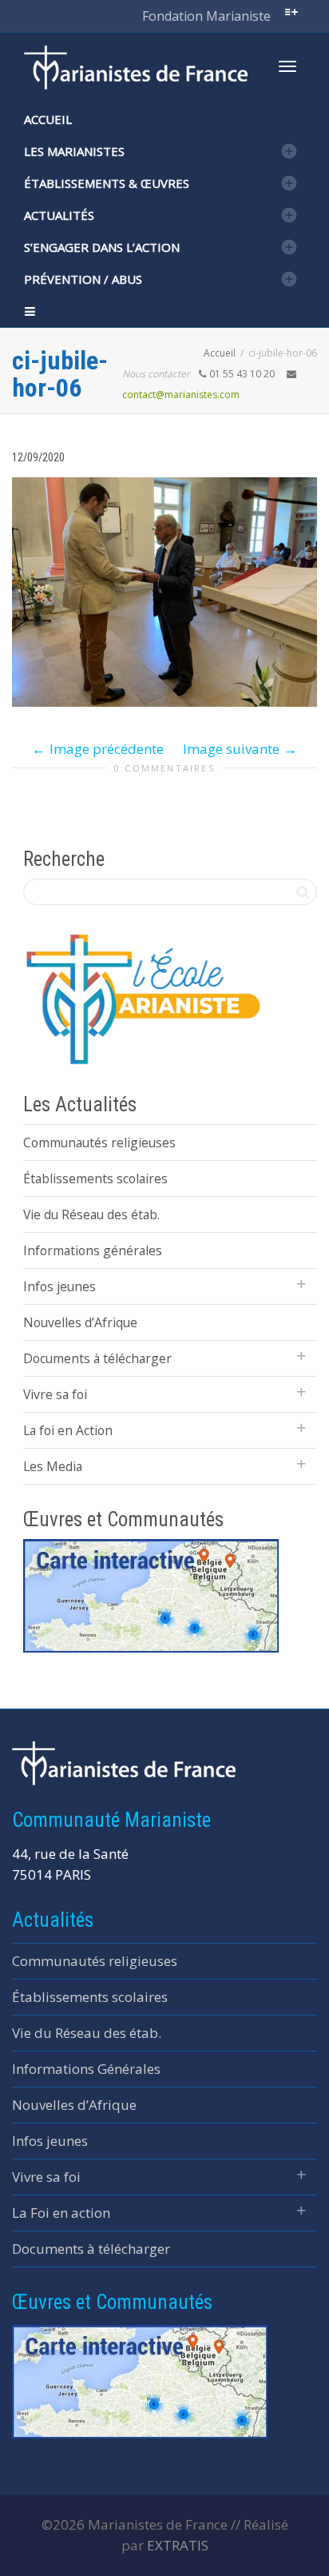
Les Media (53, 1466)
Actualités (59, 215)
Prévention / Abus (83, 279)
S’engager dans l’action (102, 247)
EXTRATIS (178, 2545)
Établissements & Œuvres (107, 183)
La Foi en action (61, 2213)
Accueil (48, 119)
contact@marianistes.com (181, 395)
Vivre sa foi (55, 1394)
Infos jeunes (59, 1286)
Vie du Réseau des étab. (91, 1214)
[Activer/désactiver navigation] (287, 66)
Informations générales (93, 1250)
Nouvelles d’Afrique (80, 1322)
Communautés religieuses (99, 1142)
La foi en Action (68, 1430)
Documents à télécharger (97, 1358)
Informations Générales (86, 2069)
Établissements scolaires (95, 1178)
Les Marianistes (74, 151)
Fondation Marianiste (206, 16)
